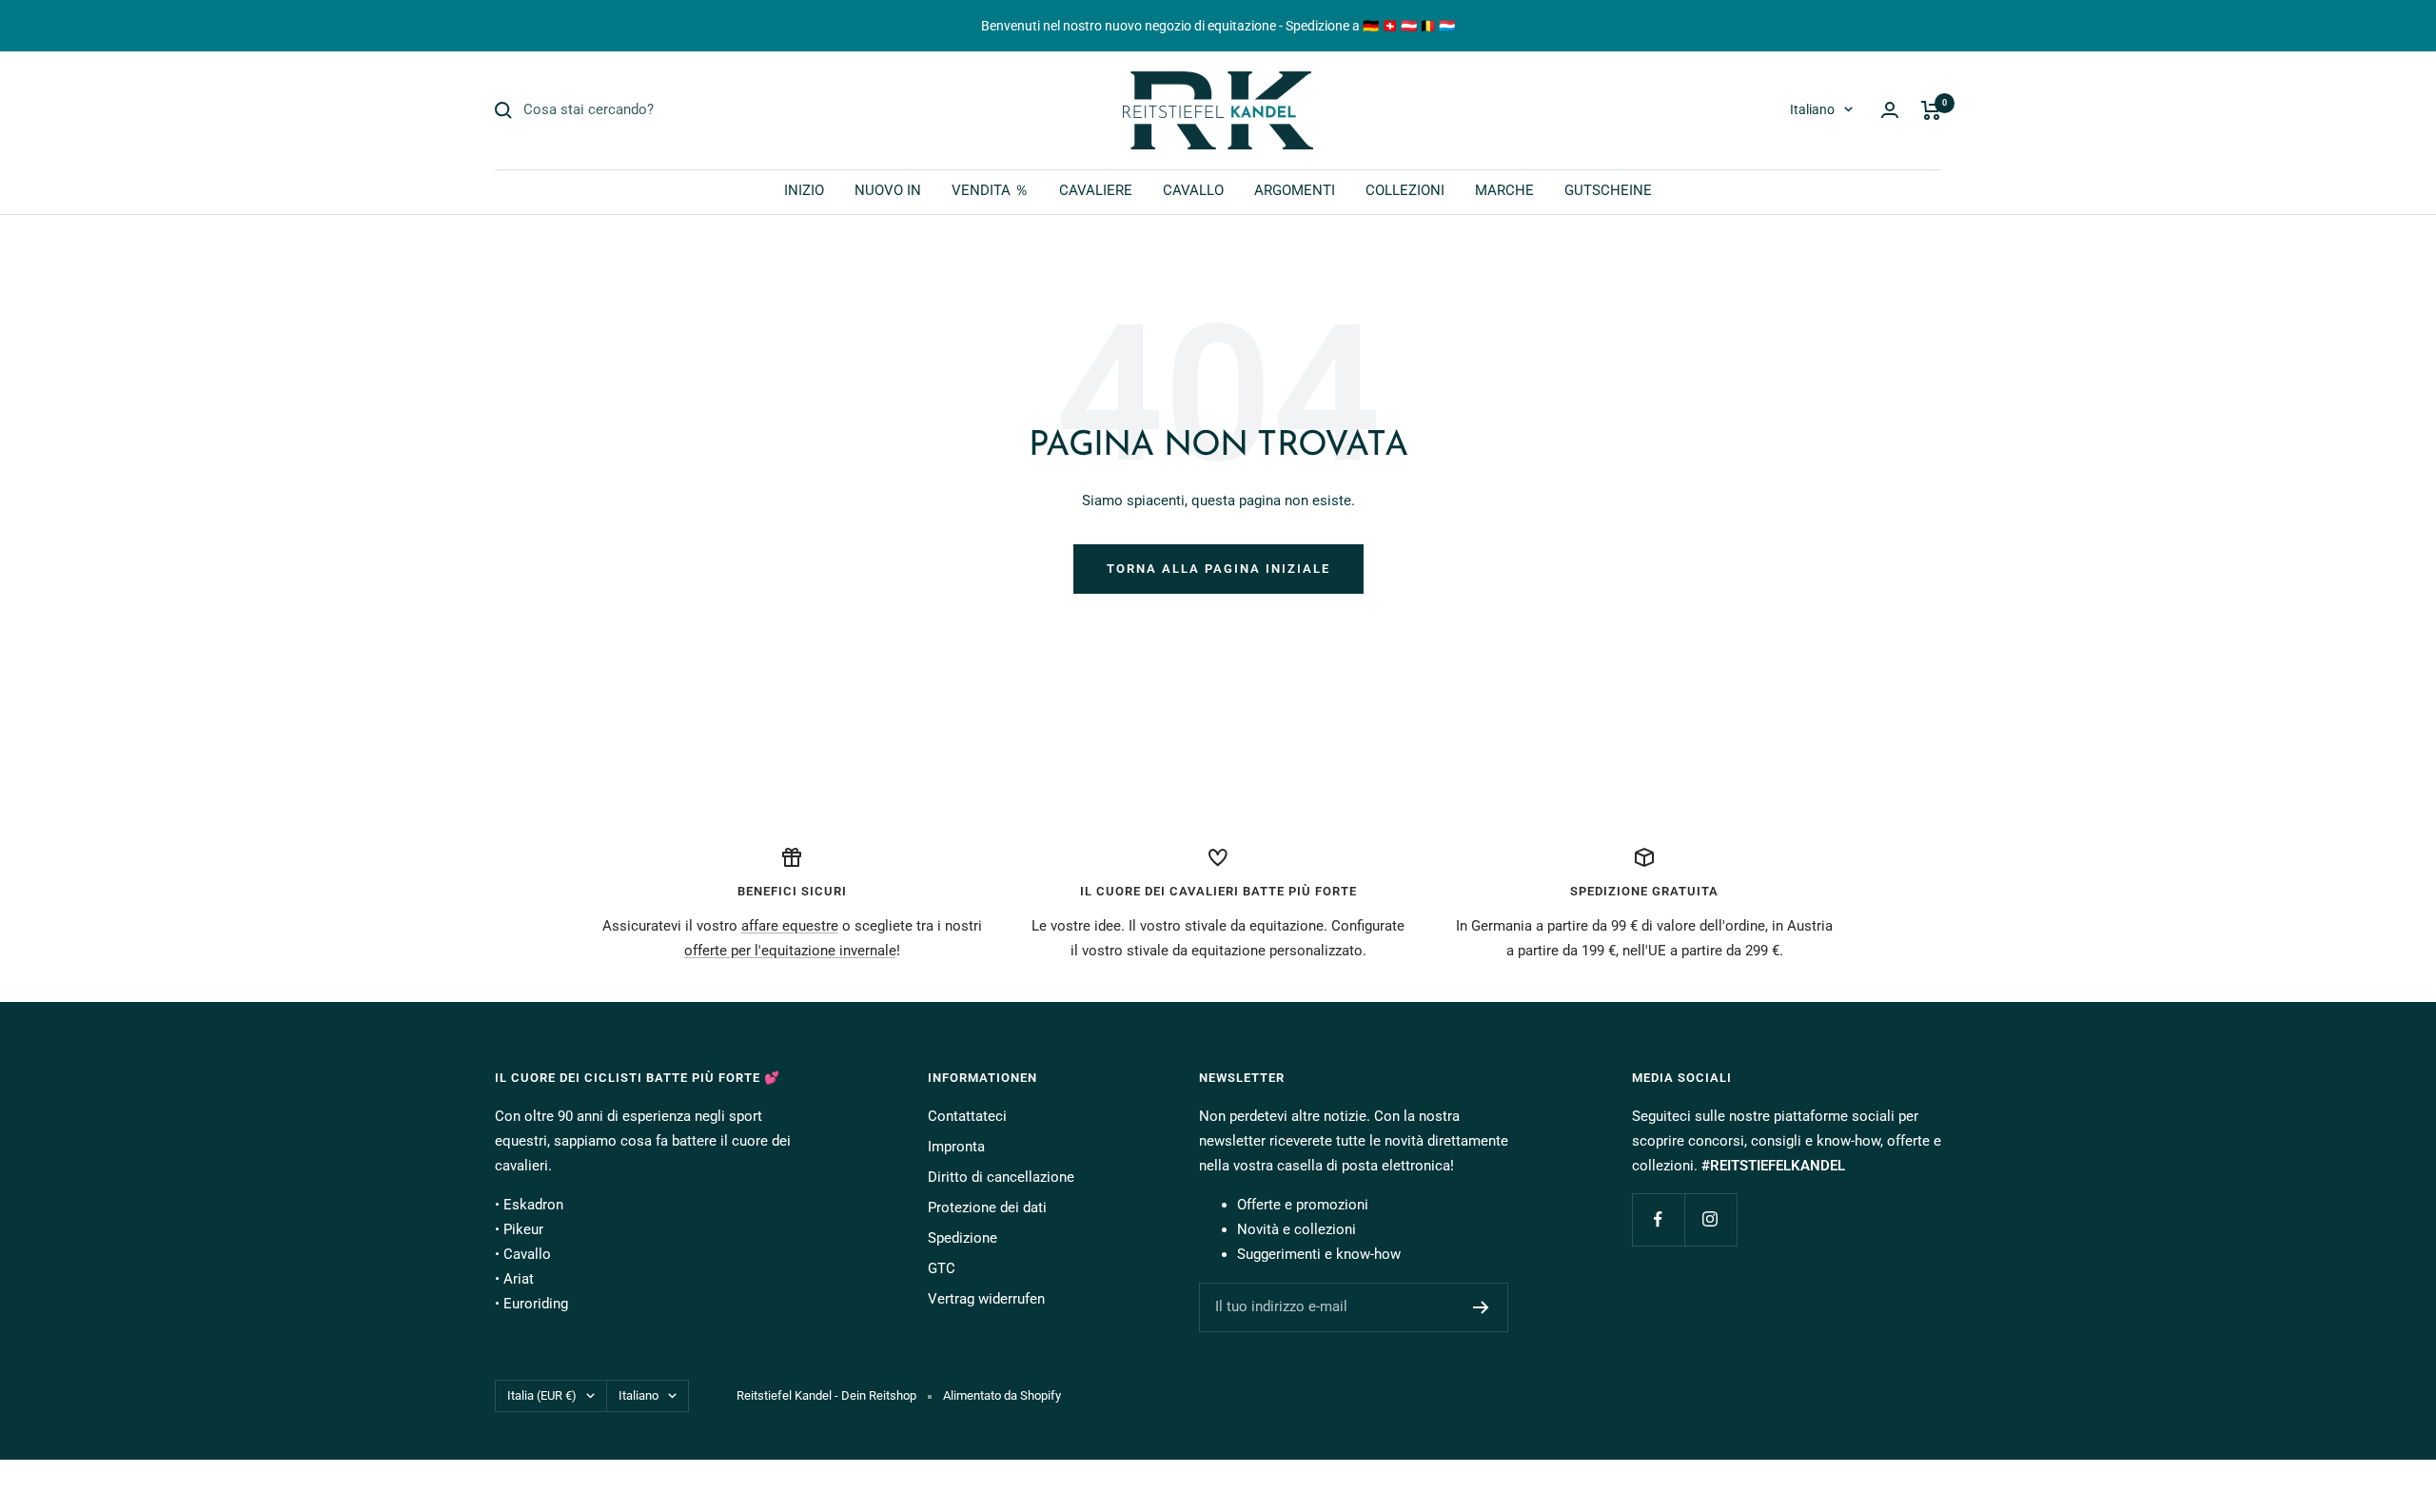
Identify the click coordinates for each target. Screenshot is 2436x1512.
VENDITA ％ (990, 190)
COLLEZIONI (1405, 190)
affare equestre (790, 926)
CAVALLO (1193, 190)
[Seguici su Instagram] (1710, 1219)
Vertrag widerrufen (986, 1299)
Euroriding (536, 1304)
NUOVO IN (888, 190)
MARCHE (1504, 190)
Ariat (519, 1279)
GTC (942, 1268)
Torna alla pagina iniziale (1218, 569)
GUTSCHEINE (1608, 190)
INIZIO (804, 190)
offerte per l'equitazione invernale (790, 951)
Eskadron (533, 1205)
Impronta (956, 1147)
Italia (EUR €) (542, 1395)
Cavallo (527, 1254)
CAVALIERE (1096, 190)
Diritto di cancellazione (1001, 1177)
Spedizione (963, 1238)
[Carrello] (1931, 110)
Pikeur (523, 1229)
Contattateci (967, 1116)
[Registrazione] (1481, 1307)
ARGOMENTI (1295, 190)
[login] (1890, 110)
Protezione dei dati (987, 1208)
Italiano (1812, 109)
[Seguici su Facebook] (1658, 1219)
